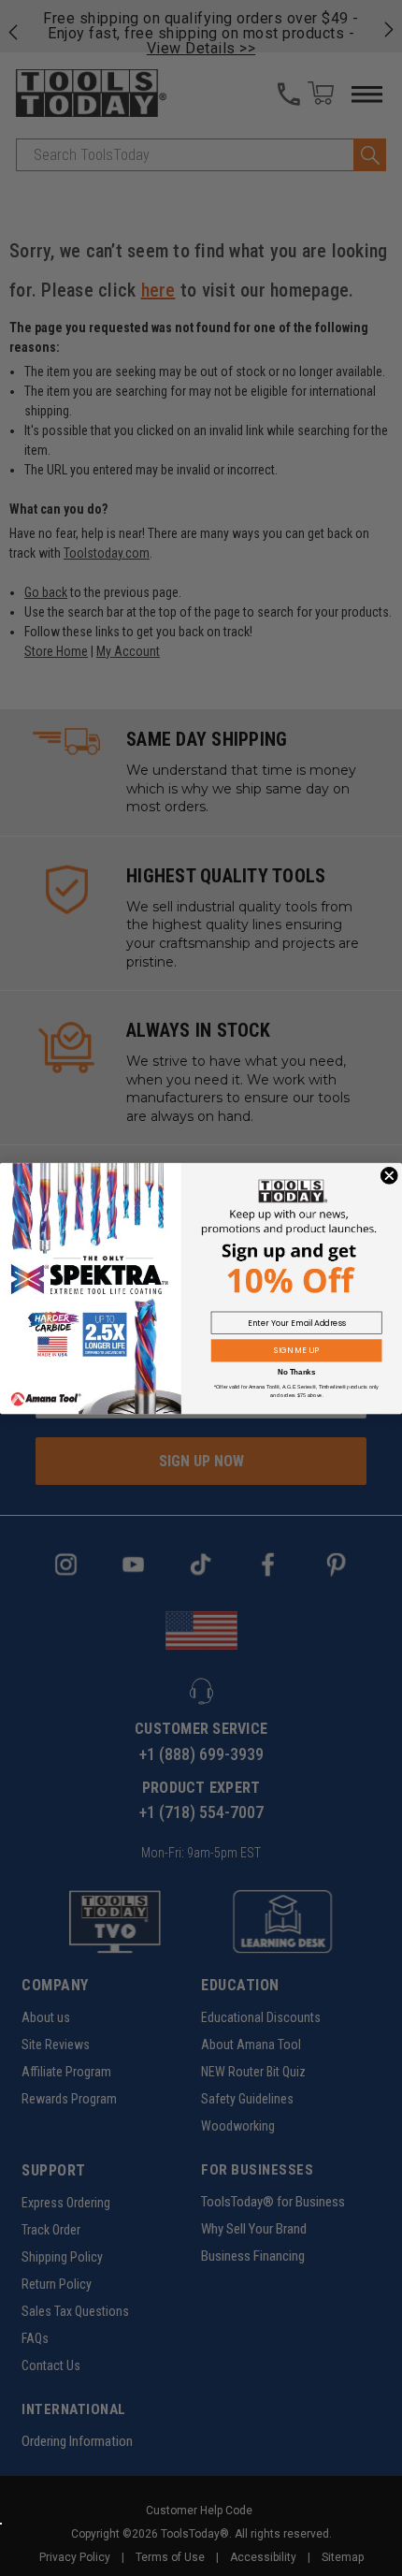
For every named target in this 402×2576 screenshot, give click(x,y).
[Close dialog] (389, 1175)
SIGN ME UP (296, 1350)
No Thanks (296, 1372)
